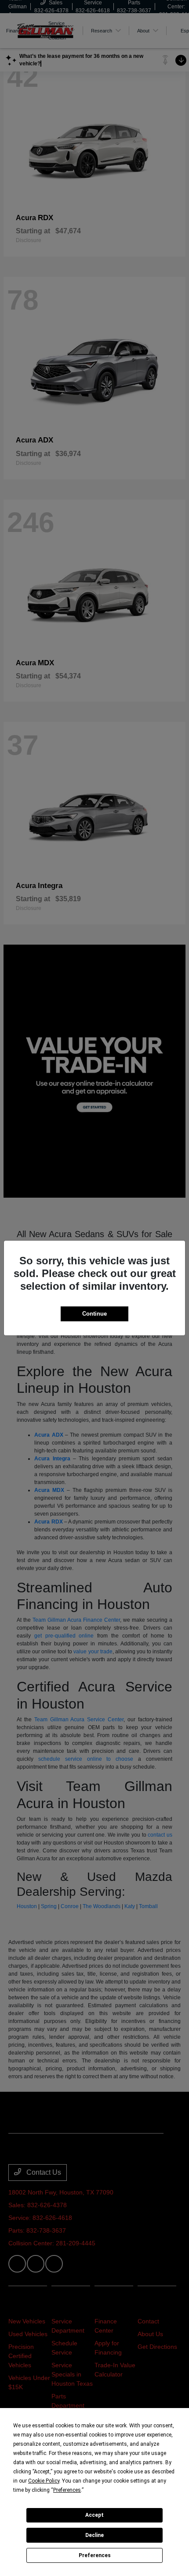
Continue (94, 1314)
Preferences (95, 2555)
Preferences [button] (67, 2490)
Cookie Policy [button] (44, 2481)
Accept (94, 2515)
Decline (94, 2535)
